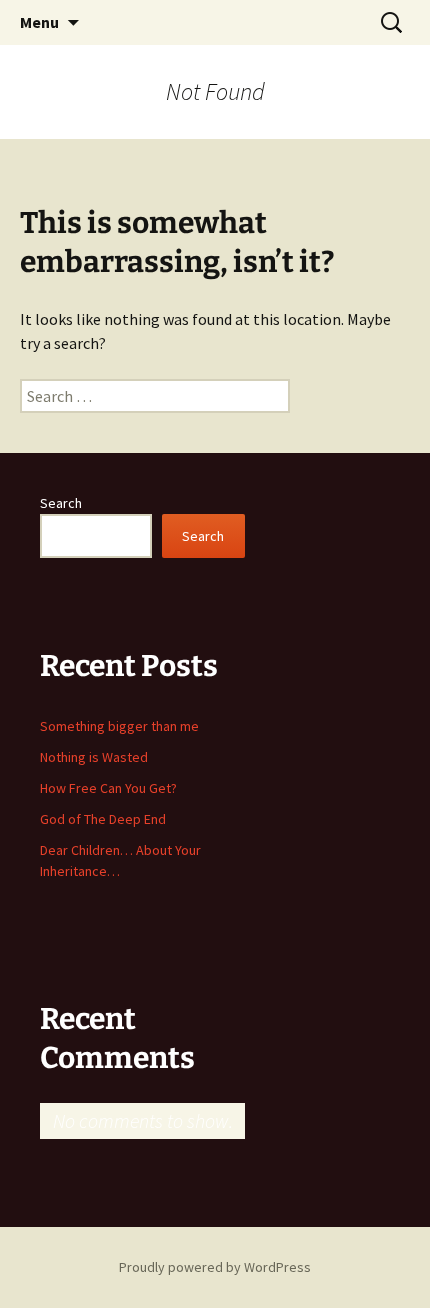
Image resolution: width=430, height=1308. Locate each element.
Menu (39, 22)
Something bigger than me (119, 726)
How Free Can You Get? (108, 788)
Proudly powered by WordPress (215, 1267)
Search (61, 503)
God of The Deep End (103, 819)
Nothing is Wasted (94, 757)
